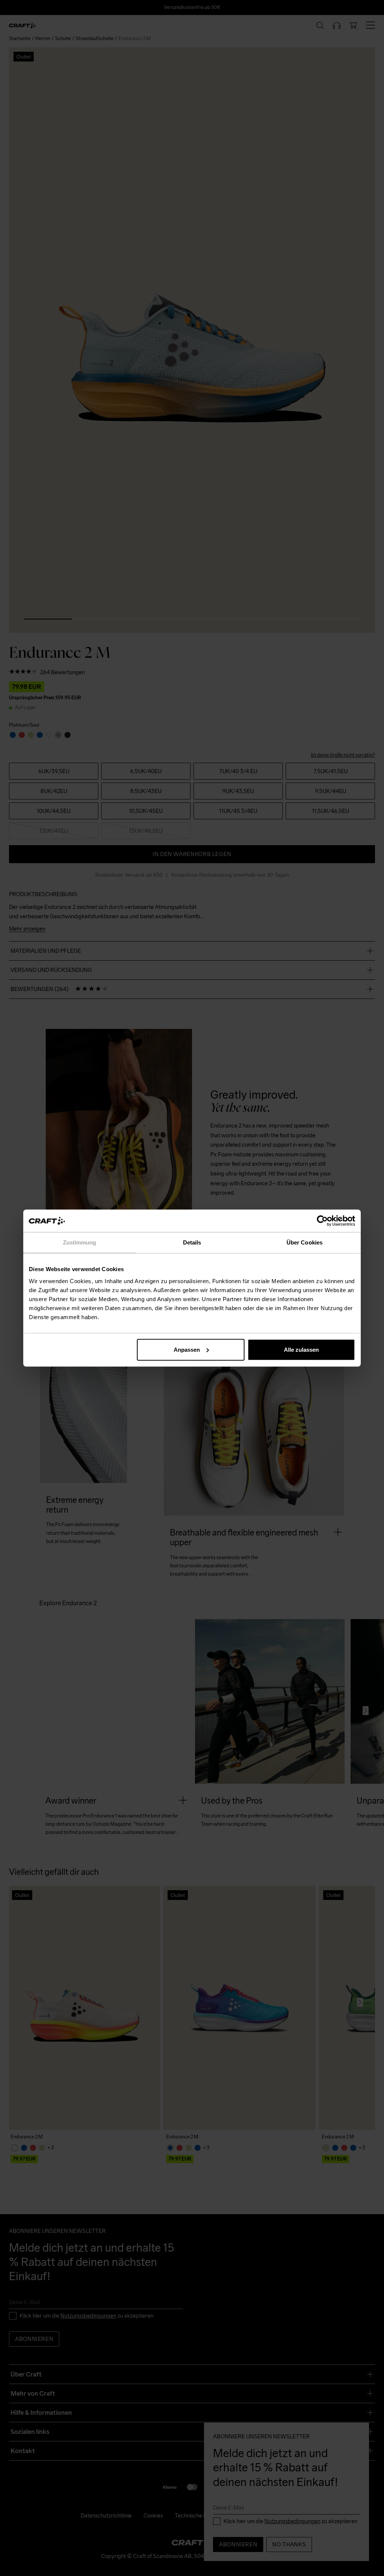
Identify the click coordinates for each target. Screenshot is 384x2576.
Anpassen (187, 1349)
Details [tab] (192, 1242)
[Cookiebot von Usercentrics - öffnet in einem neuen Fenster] (322, 1221)
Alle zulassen (301, 1349)
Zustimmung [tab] (80, 1242)
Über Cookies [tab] (304, 1242)
